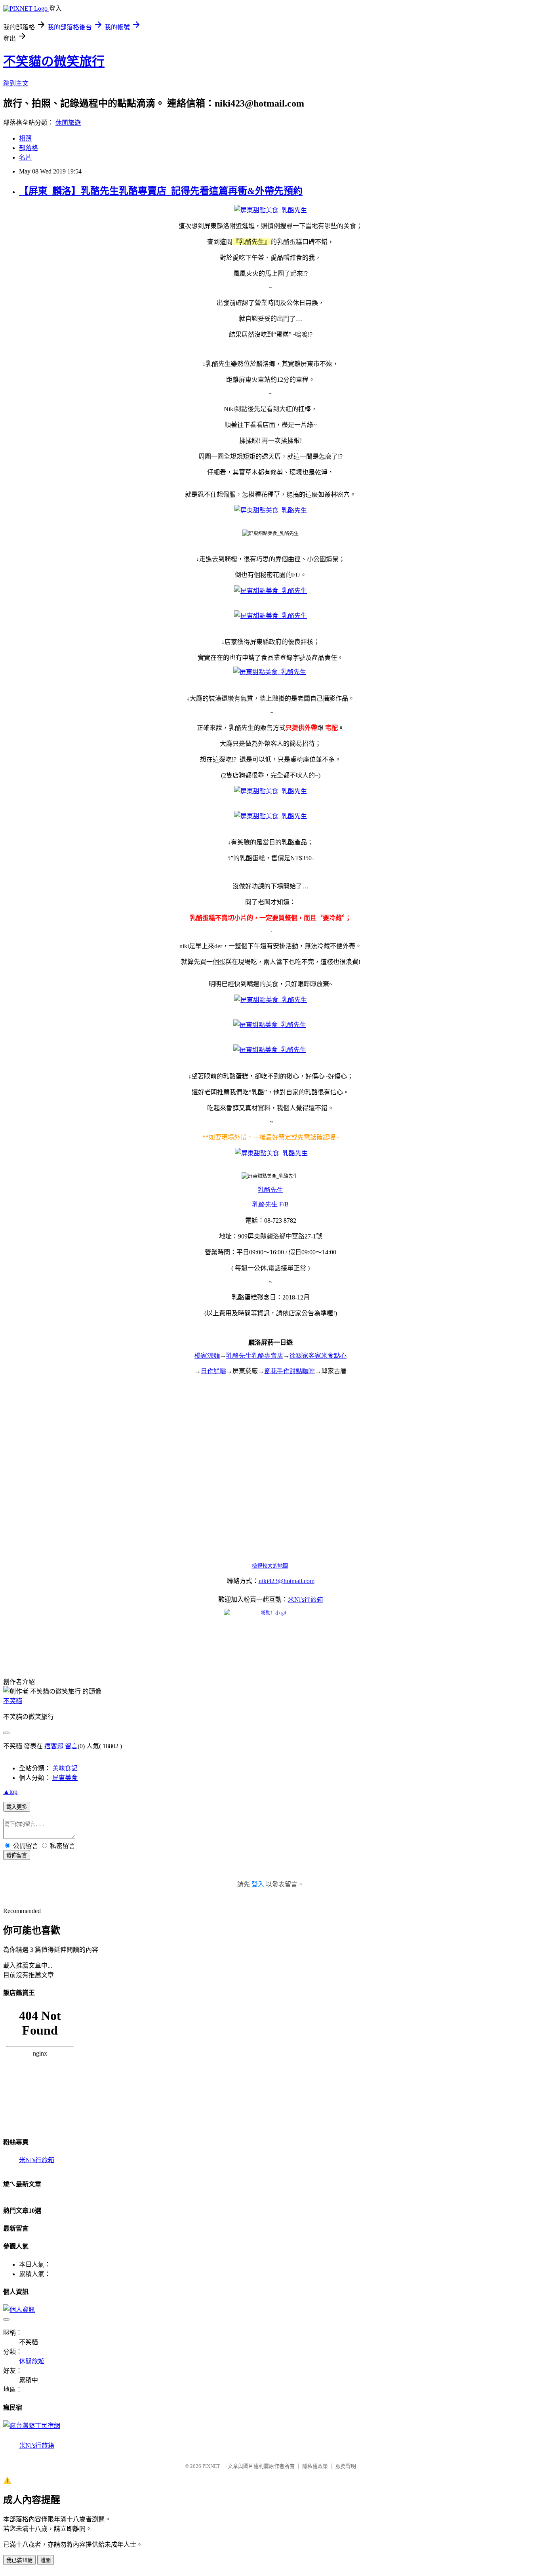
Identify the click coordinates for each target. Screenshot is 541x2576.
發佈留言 (17, 1855)
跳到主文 (16, 83)
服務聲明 (346, 2466)
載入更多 (17, 1807)
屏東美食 (65, 1778)
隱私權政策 (315, 2466)
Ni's (306, 1600)
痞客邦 (54, 1746)
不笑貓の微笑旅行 (54, 61)
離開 (46, 2560)
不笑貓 (13, 1701)
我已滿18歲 (19, 2560)
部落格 (29, 148)
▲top (10, 1792)
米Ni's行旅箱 (37, 2160)
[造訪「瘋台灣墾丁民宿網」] (32, 2426)
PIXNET (211, 2466)
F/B (270, 1204)
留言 (71, 1746)
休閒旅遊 (68, 123)
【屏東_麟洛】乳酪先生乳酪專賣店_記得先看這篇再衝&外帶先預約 (161, 191)
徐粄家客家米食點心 (318, 1356)
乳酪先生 (270, 1190)
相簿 (25, 138)
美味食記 (65, 1768)
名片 (25, 157)
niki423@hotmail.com (287, 1581)
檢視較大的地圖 (270, 1566)
